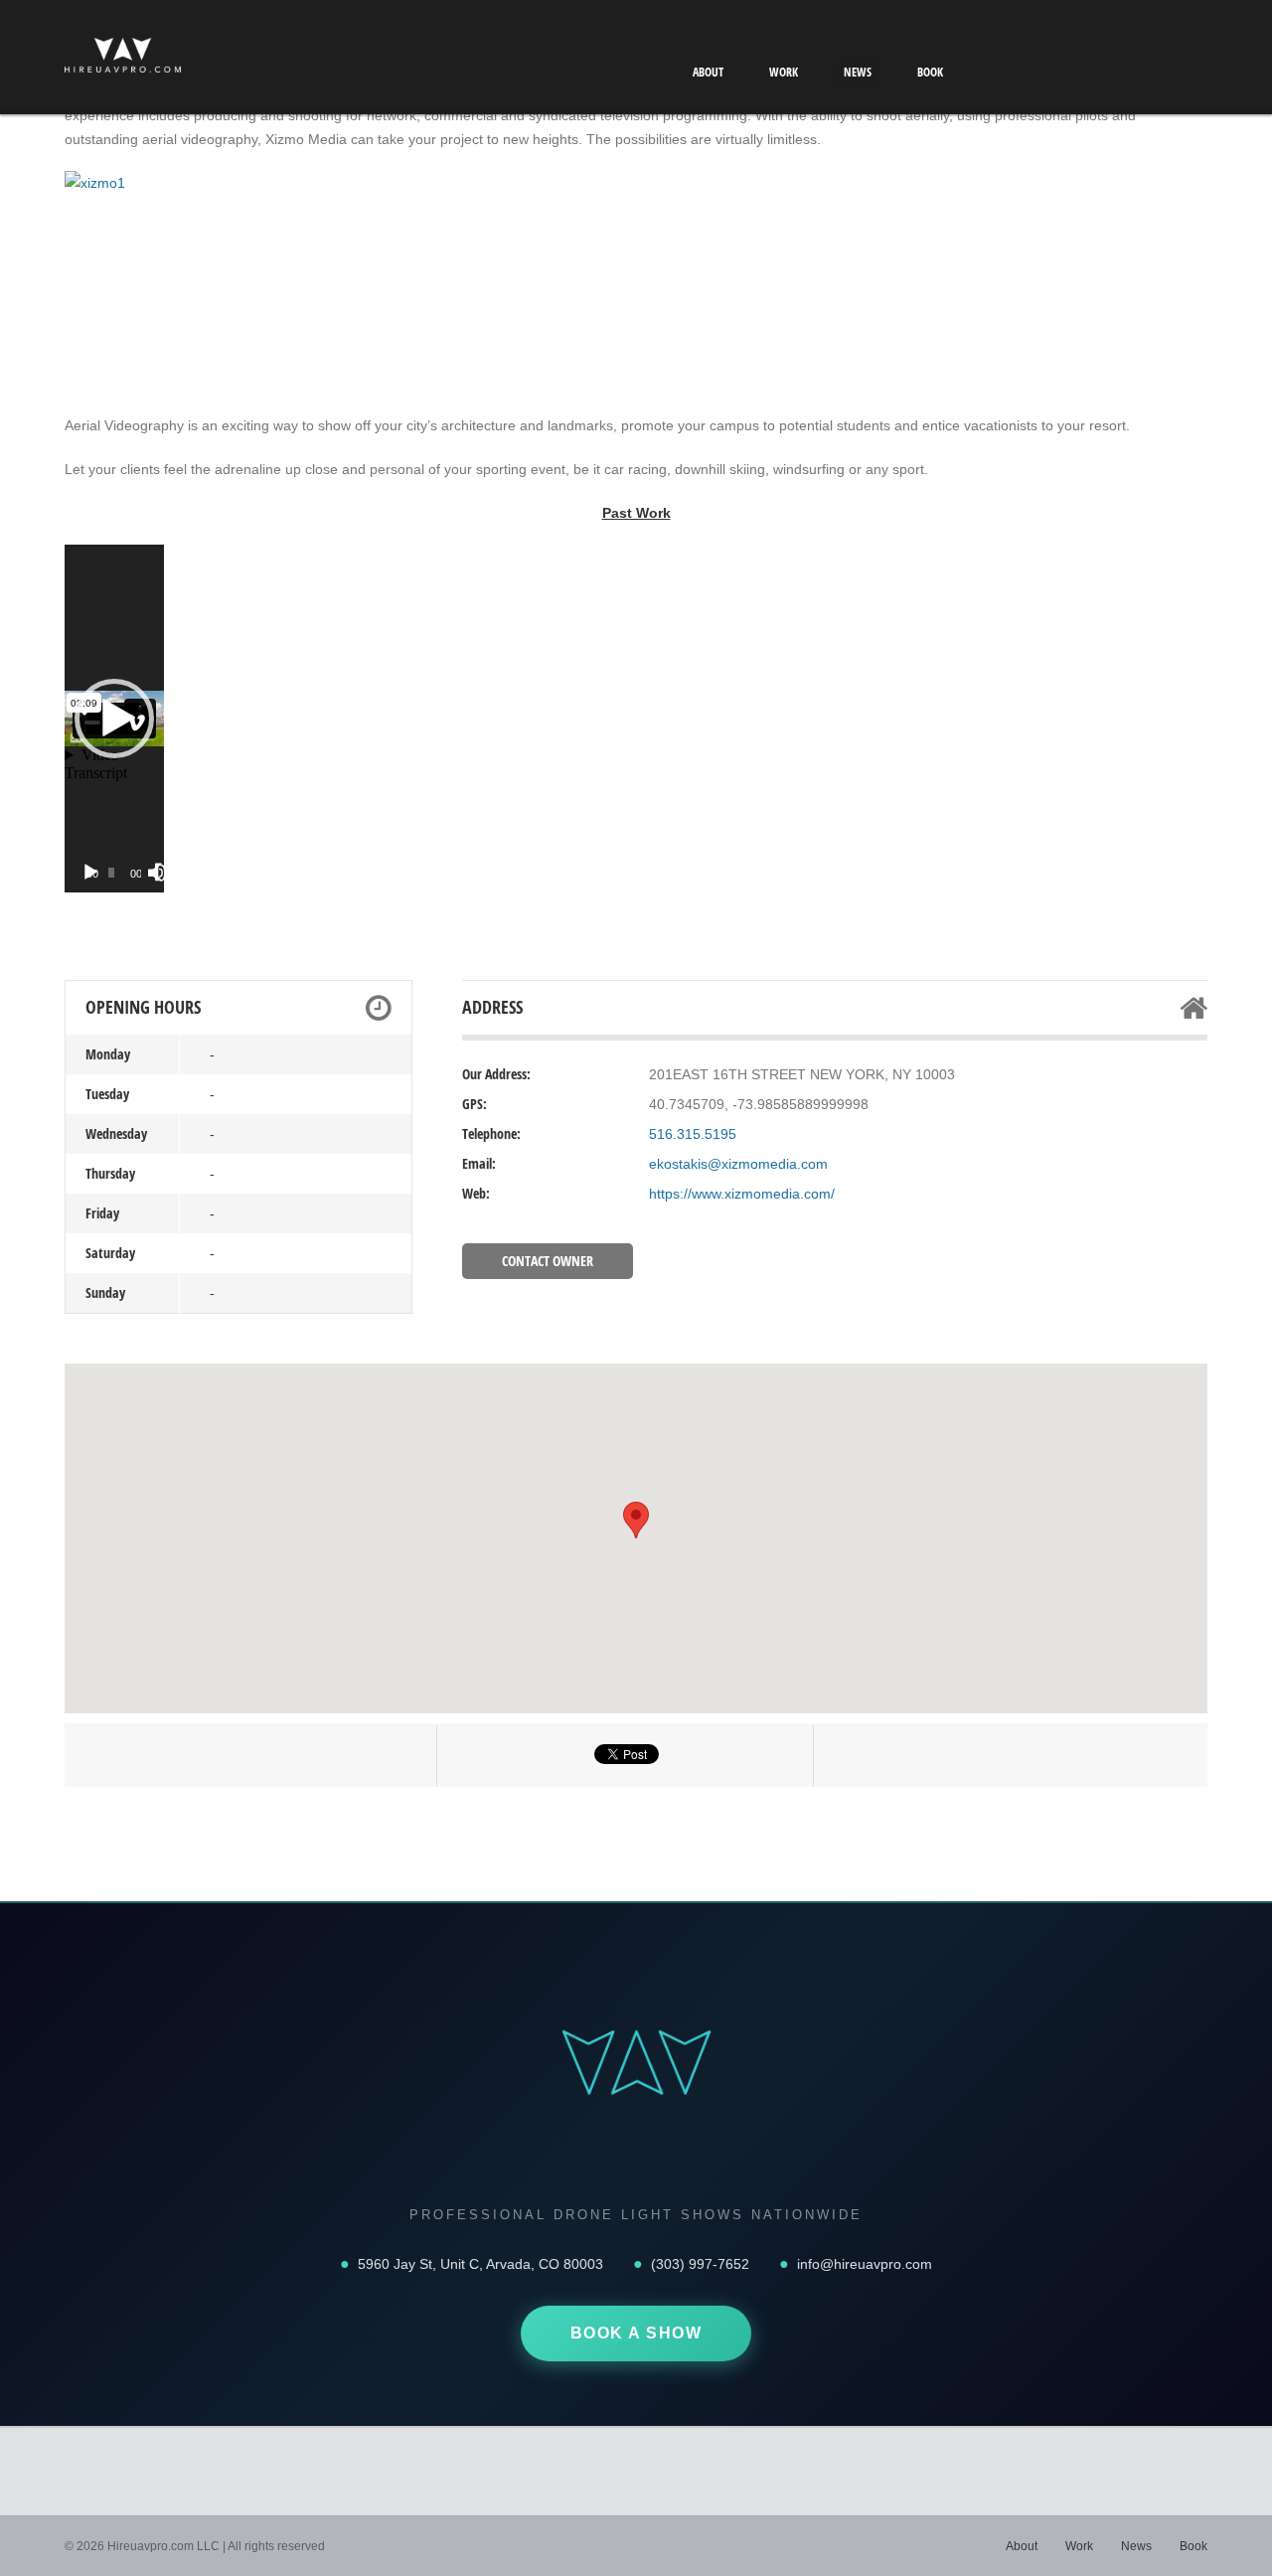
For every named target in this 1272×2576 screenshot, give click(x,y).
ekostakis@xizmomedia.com (738, 1164)
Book (930, 72)
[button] (114, 719)
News (858, 72)
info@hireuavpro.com (865, 2264)
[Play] (90, 873)
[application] (114, 719)
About (708, 72)
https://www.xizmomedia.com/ (742, 1194)
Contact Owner (548, 1261)
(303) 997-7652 (700, 2264)
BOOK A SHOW (636, 2333)
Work (784, 72)
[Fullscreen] (164, 873)
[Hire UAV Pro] (123, 60)
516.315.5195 (693, 1134)
